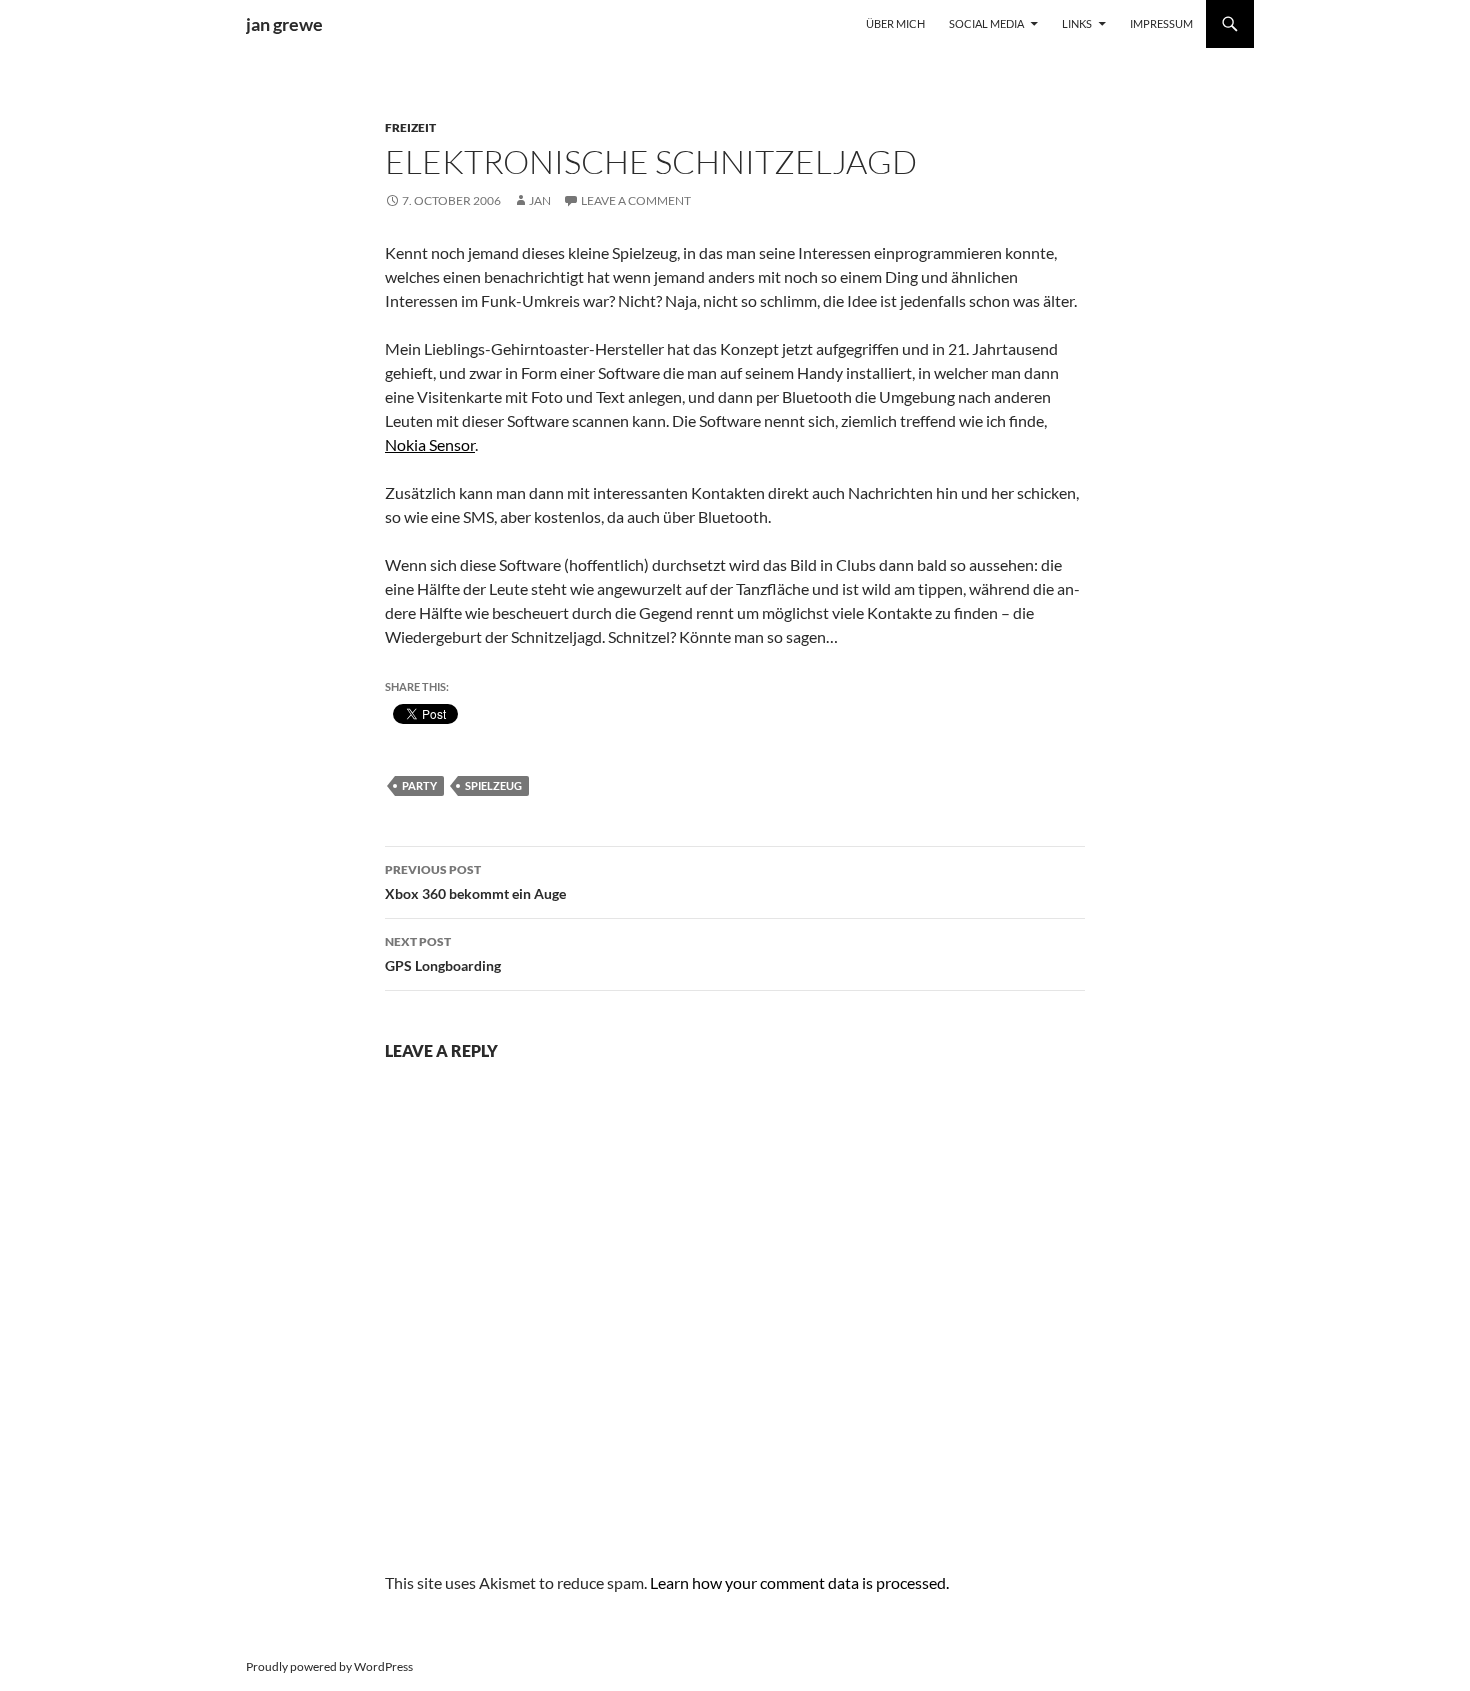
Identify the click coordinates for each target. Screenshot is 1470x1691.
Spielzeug (493, 785)
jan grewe (284, 24)
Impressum (1161, 23)
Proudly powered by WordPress (329, 1666)
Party (419, 785)
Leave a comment (636, 200)
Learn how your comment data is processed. (799, 1582)
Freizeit (410, 127)
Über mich (895, 23)
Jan (540, 200)
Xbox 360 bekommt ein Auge (475, 882)
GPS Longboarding (443, 954)
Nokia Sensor (430, 444)
